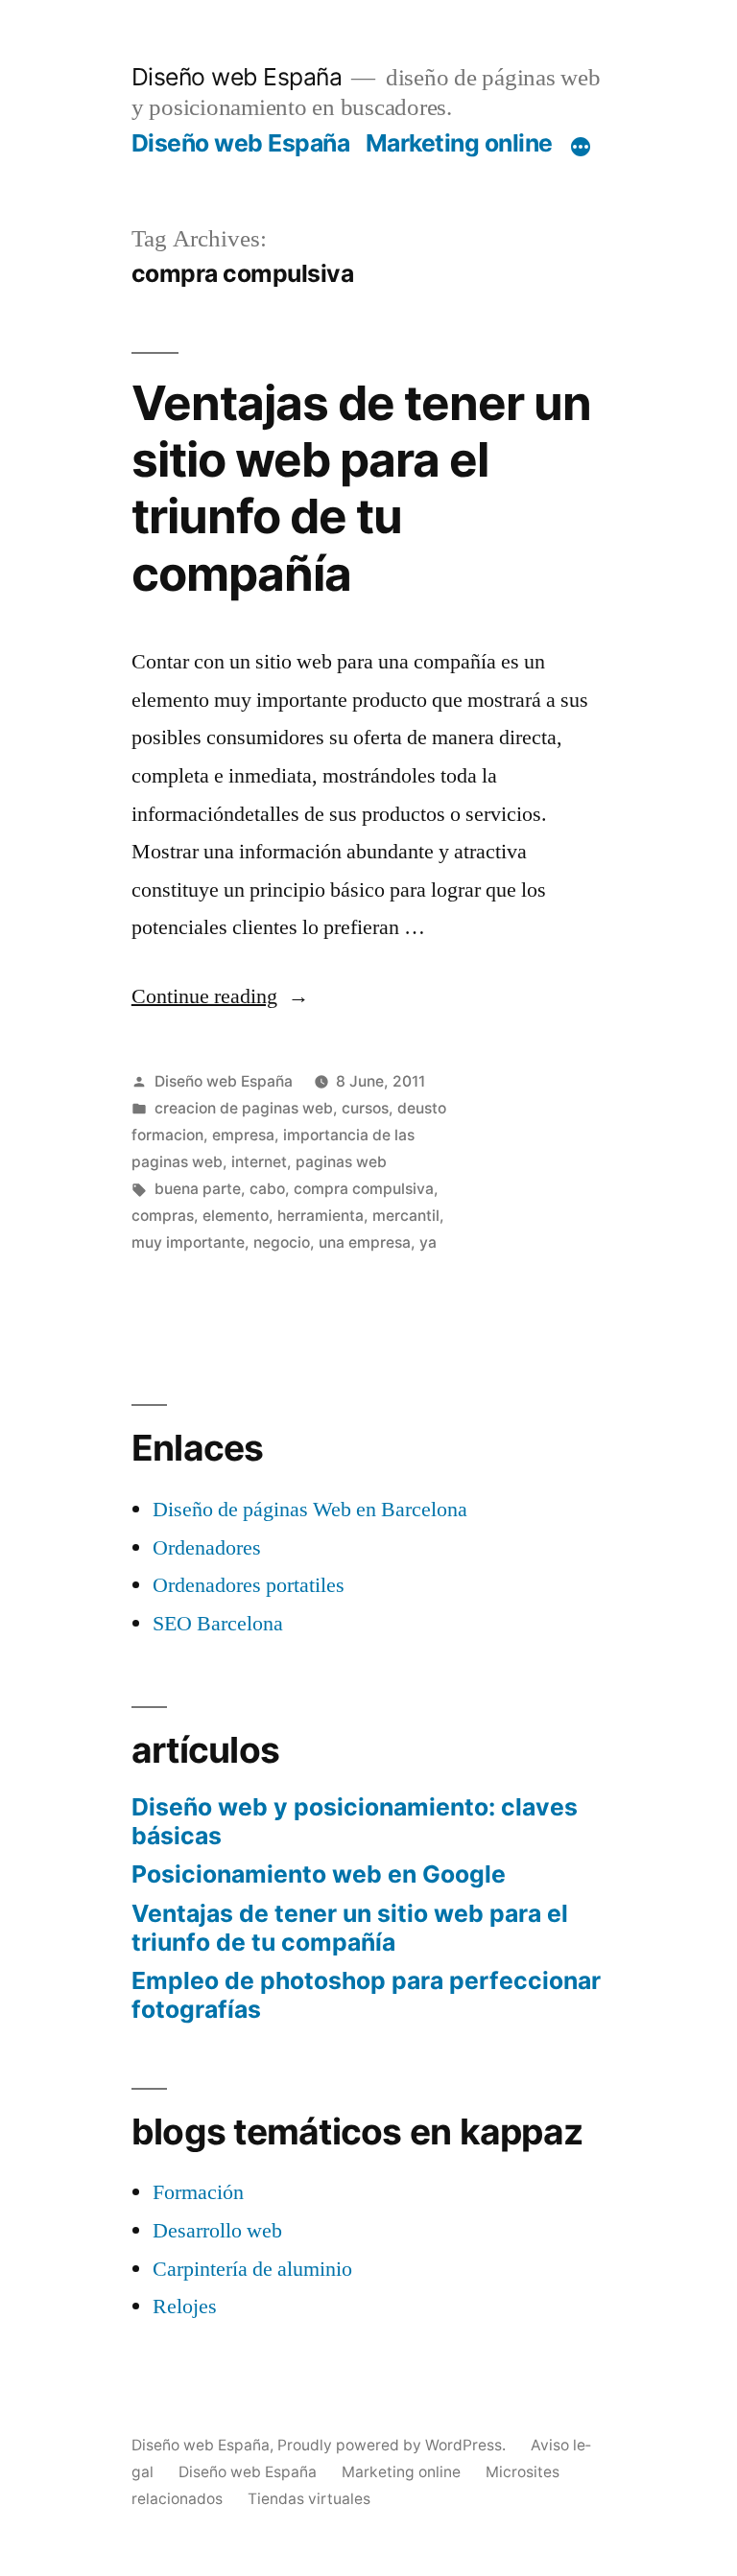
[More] (581, 147)
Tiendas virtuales (309, 2499)
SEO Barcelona (218, 1624)
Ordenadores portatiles (249, 1585)
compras (163, 1216)
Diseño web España (237, 77)
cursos (365, 1108)
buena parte (198, 1189)
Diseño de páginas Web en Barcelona (310, 1510)
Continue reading (220, 996)
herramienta (321, 1216)
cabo (267, 1189)
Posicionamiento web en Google (319, 1874)
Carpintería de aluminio (252, 2269)
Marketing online (459, 143)
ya (428, 1242)
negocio (282, 1242)
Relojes (185, 2307)
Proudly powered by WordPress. (393, 2445)
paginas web (341, 1162)
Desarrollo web (217, 2231)
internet (259, 1162)
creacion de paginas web (244, 1108)
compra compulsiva (364, 1189)
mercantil (406, 1216)
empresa (243, 1135)
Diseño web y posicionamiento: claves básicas (355, 1821)
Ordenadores (207, 1548)
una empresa (365, 1242)
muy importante (188, 1242)
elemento (236, 1216)
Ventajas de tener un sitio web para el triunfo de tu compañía (361, 488)
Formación (198, 2192)
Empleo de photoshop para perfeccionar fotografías (366, 1995)
